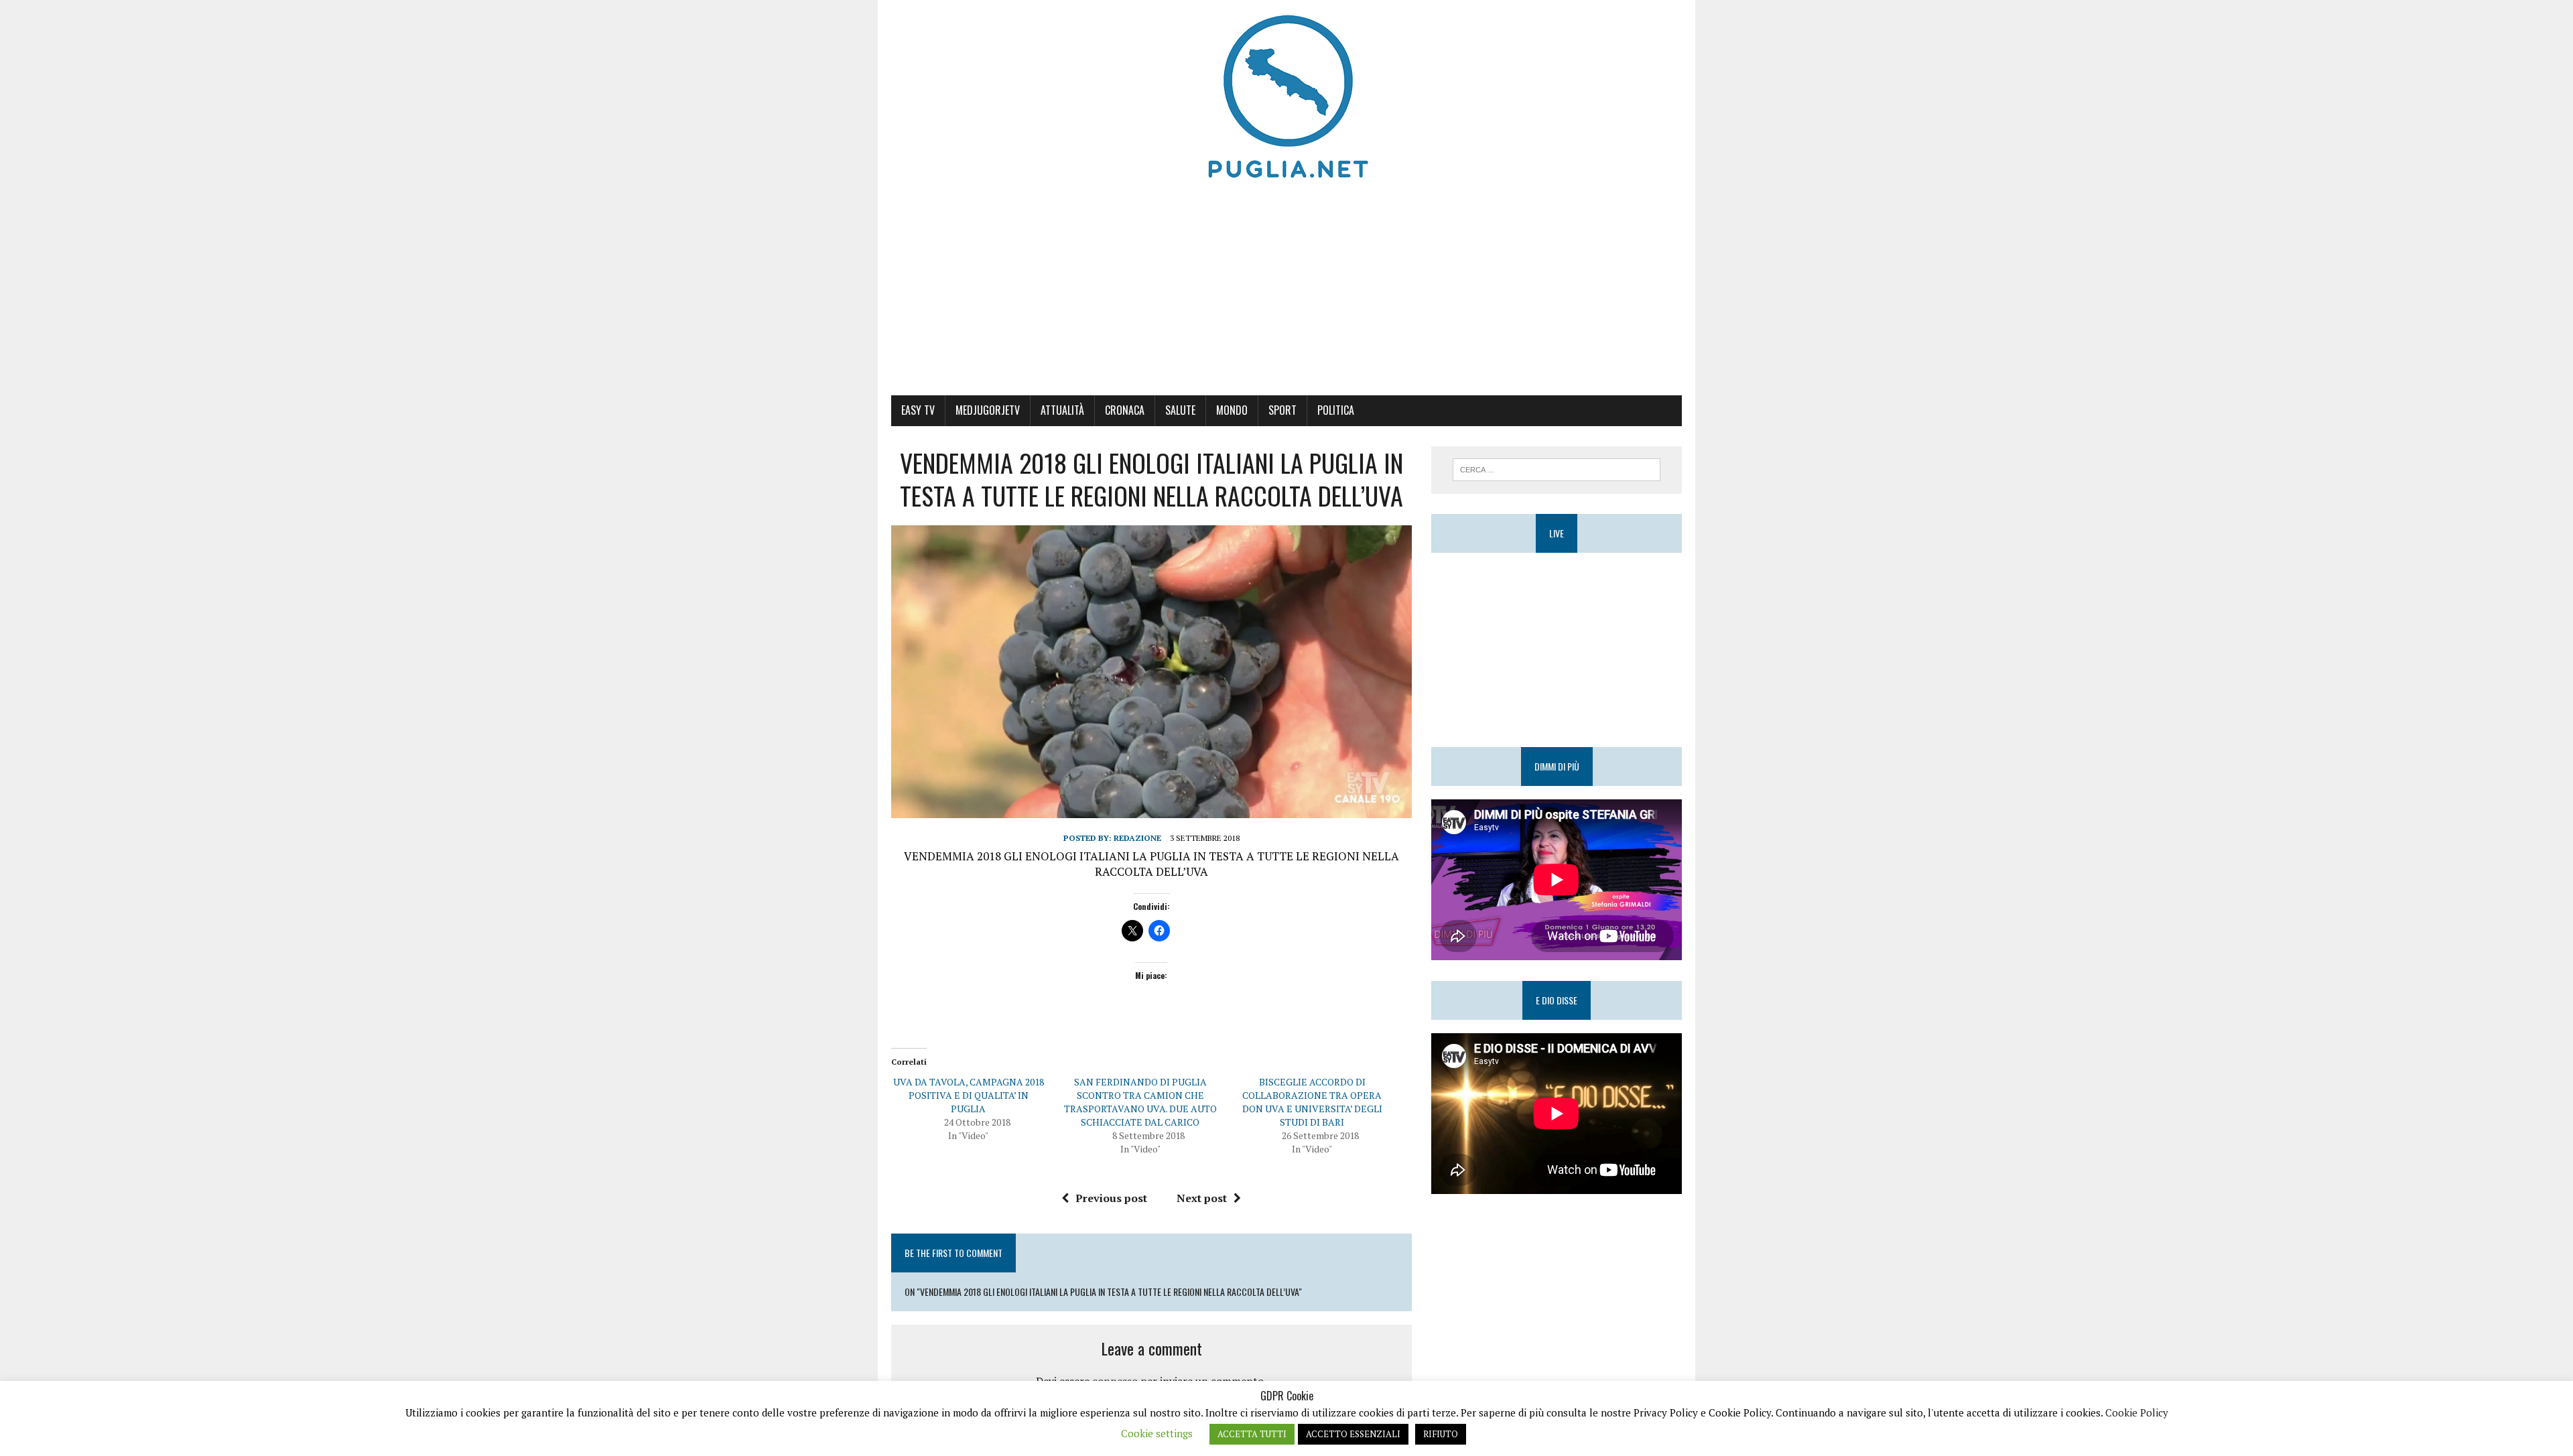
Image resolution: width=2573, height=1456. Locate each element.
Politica (1336, 410)
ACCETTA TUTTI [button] (1252, 1434)
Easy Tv (918, 410)
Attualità (1062, 410)
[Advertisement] (1286, 295)
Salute (1180, 410)
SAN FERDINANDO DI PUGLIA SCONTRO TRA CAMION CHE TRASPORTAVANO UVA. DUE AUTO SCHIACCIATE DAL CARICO (1140, 1102)
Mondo (1232, 410)
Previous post (1111, 1198)
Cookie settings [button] (1157, 1433)
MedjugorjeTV (988, 410)
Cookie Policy (2137, 1412)
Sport (1282, 410)
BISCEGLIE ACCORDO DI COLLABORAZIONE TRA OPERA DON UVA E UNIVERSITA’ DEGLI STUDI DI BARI (1312, 1102)
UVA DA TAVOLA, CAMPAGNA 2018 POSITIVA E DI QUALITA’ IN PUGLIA (969, 1095)
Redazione (1137, 838)
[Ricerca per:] (1556, 468)
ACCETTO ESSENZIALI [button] (1353, 1434)
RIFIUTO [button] (1441, 1434)
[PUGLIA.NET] (1286, 97)
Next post (1202, 1198)
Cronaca (1125, 410)
